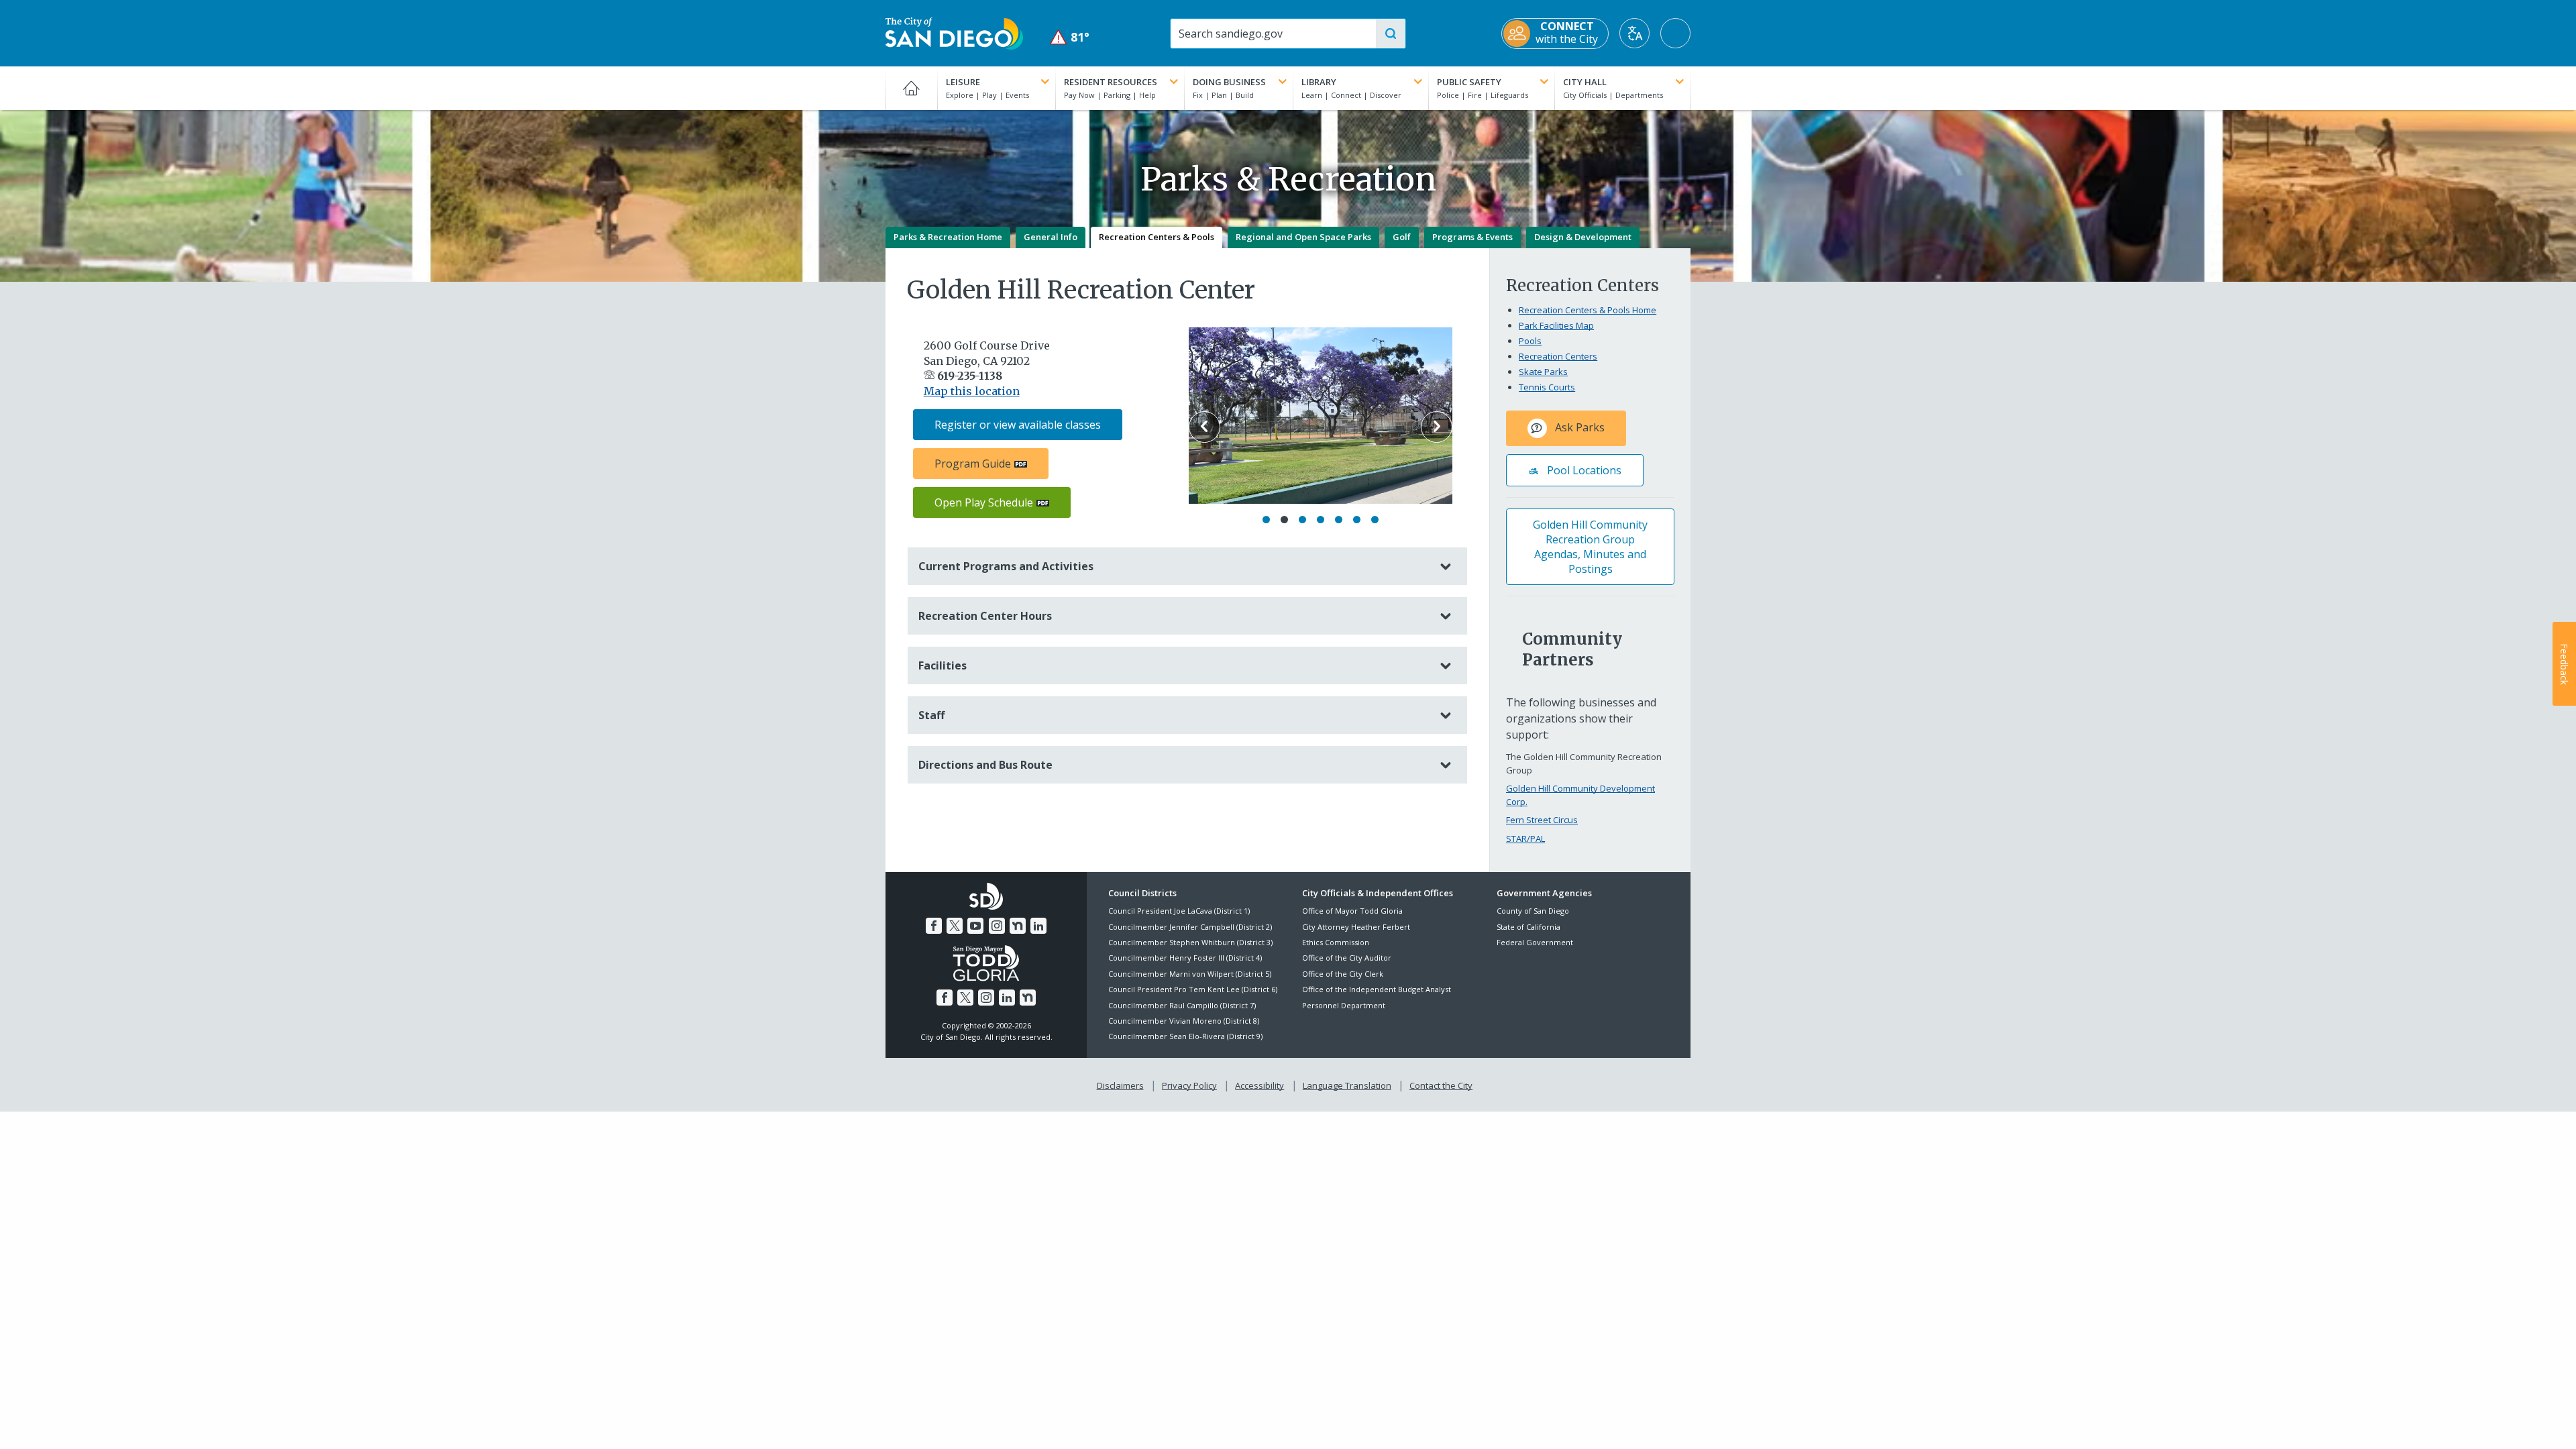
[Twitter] (955, 926)
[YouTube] (975, 926)
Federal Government (1535, 942)
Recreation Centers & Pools (1157, 237)
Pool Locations (1583, 470)
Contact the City (1441, 1085)
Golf (1402, 237)
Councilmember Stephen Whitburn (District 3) (1190, 942)
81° (1070, 37)
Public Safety (1469, 82)
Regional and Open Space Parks (1303, 237)
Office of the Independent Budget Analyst (1377, 989)
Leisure (963, 82)
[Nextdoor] (1018, 926)
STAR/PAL (1525, 839)
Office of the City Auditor (1347, 958)
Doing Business (1229, 82)
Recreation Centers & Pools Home (1588, 310)
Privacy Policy (1189, 1085)
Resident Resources (1111, 82)
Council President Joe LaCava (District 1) (1179, 911)
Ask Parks (1578, 427)
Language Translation (1347, 1085)
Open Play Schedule (984, 502)
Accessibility (1259, 1085)
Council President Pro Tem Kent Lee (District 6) (1193, 989)
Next (1437, 427)
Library (1319, 82)
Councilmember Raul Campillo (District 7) (1182, 1005)
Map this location (972, 391)
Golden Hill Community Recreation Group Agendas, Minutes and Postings (1590, 547)
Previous (1204, 427)
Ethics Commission (1336, 942)
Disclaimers (1120, 1085)
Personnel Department (1344, 1005)
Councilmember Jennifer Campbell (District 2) (1190, 927)
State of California (1528, 927)
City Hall (1585, 82)
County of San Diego (1533, 911)
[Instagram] (997, 926)
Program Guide (973, 464)
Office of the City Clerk (1343, 974)
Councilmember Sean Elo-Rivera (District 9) (1185, 1036)
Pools (1530, 341)
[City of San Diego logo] (954, 32)
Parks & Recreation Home (948, 237)
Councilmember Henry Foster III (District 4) (1185, 958)
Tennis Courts (1547, 387)
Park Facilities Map (1556, 325)
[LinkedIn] (1038, 926)
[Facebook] (934, 926)
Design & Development (1583, 237)
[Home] (911, 88)
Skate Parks (1543, 372)
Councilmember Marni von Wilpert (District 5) (1190, 974)
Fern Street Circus (1542, 820)
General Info (1051, 237)
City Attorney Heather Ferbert (1356, 927)
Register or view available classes (1018, 425)
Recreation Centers (1558, 356)
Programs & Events (1472, 237)
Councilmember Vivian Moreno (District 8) (1184, 1021)
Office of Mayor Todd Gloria (1352, 911)
